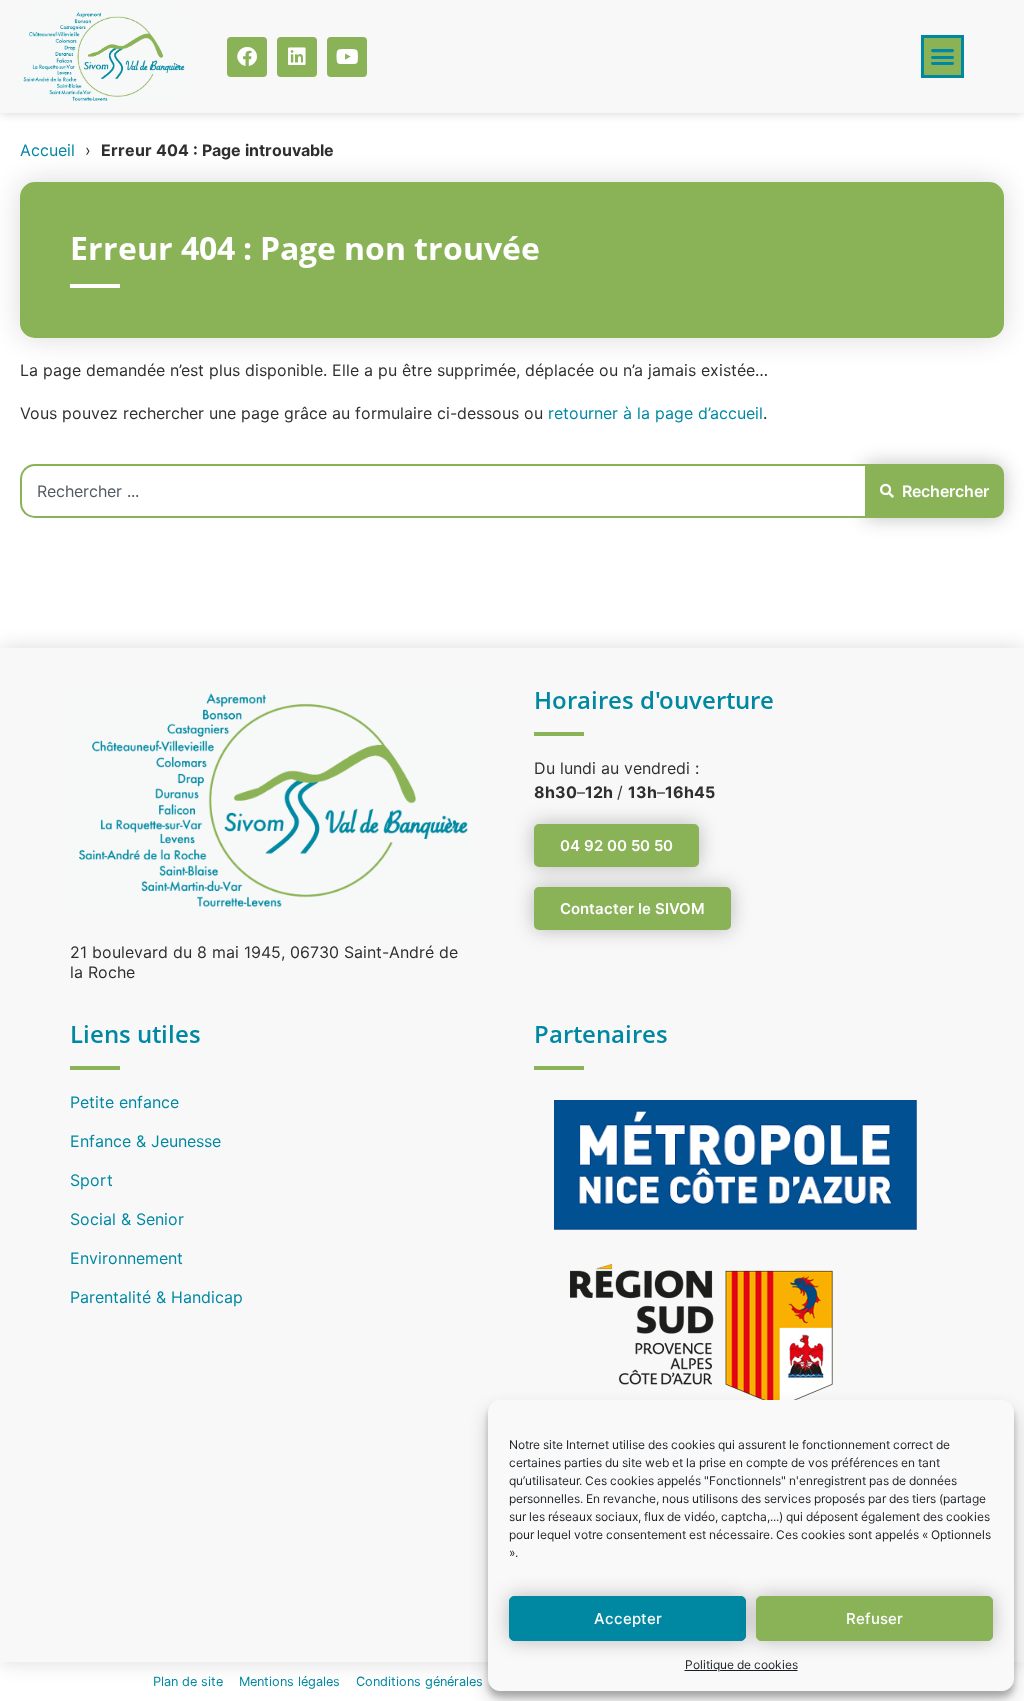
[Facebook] (247, 57)
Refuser (874, 1618)
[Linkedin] (297, 57)
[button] (943, 57)
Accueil (47, 150)
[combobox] (442, 491)
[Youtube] (347, 57)
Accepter (628, 1618)
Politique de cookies (741, 1664)
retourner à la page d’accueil (655, 413)
